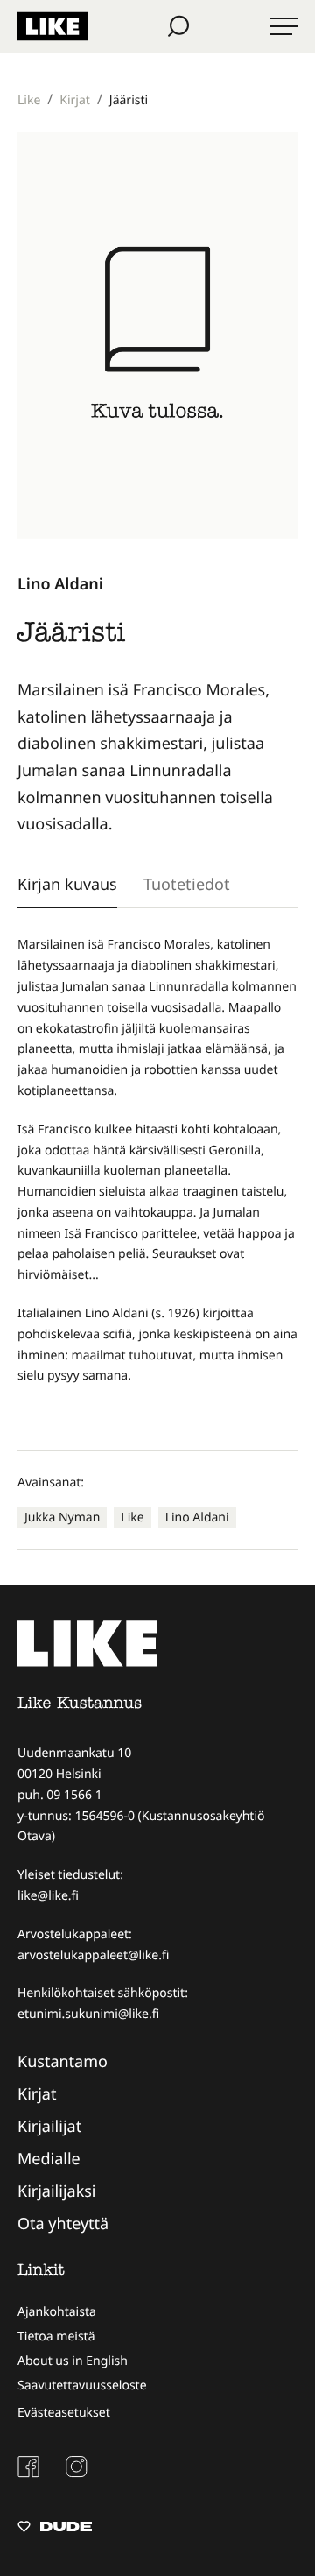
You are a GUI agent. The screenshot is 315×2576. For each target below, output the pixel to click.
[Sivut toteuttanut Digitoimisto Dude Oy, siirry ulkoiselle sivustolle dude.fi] (55, 2529)
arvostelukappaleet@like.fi (93, 1955)
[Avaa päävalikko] (283, 26)
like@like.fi (48, 1896)
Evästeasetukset (64, 2413)
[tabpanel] (157, 1161)
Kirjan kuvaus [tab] (67, 884)
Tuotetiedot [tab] (187, 884)
